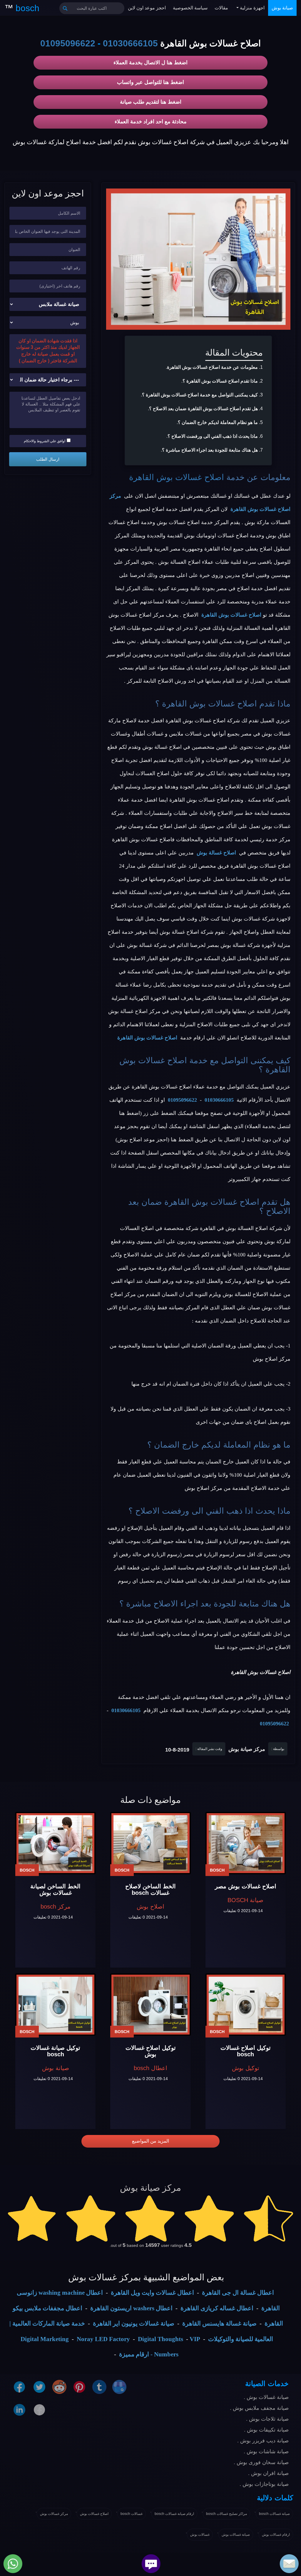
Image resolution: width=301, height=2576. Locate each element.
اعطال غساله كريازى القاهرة (217, 2308)
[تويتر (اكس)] (39, 2387)
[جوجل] (119, 2387)
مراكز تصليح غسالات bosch (226, 2514)
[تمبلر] (99, 2387)
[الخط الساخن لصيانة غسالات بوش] (55, 1843)
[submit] (65, 8)
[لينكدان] (19, 2410)
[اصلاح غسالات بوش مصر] (246, 1843)
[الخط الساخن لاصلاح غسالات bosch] (150, 1843)
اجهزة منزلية (252, 8)
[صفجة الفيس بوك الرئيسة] (39, 2410)
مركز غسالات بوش (54, 2514)
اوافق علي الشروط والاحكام (45, 441)
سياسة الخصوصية (190, 8)
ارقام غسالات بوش (276, 2535)
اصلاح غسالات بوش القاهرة (177, 477)
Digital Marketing (45, 2339)
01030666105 (130, 43)
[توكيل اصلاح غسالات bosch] (246, 2005)
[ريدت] (59, 2387)
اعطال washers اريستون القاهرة (131, 2308)
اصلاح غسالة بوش (216, 853)
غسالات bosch (132, 2514)
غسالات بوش (200, 2535)
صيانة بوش (282, 8)
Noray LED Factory (103, 2339)
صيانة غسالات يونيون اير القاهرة (134, 2323)
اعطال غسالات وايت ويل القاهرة (152, 2293)
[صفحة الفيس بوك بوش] (19, 2387)
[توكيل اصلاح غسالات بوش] (150, 2005)
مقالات (221, 8)
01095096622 (68, 43)
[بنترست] (79, 2387)
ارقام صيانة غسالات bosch (174, 2514)
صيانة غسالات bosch (274, 2514)
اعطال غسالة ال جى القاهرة (238, 2293)
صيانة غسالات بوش (236, 2535)
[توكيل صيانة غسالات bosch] (55, 2005)
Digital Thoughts (160, 2339)
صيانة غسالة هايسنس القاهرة (219, 2323)
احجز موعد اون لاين (147, 8)
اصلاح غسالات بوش (94, 2514)
